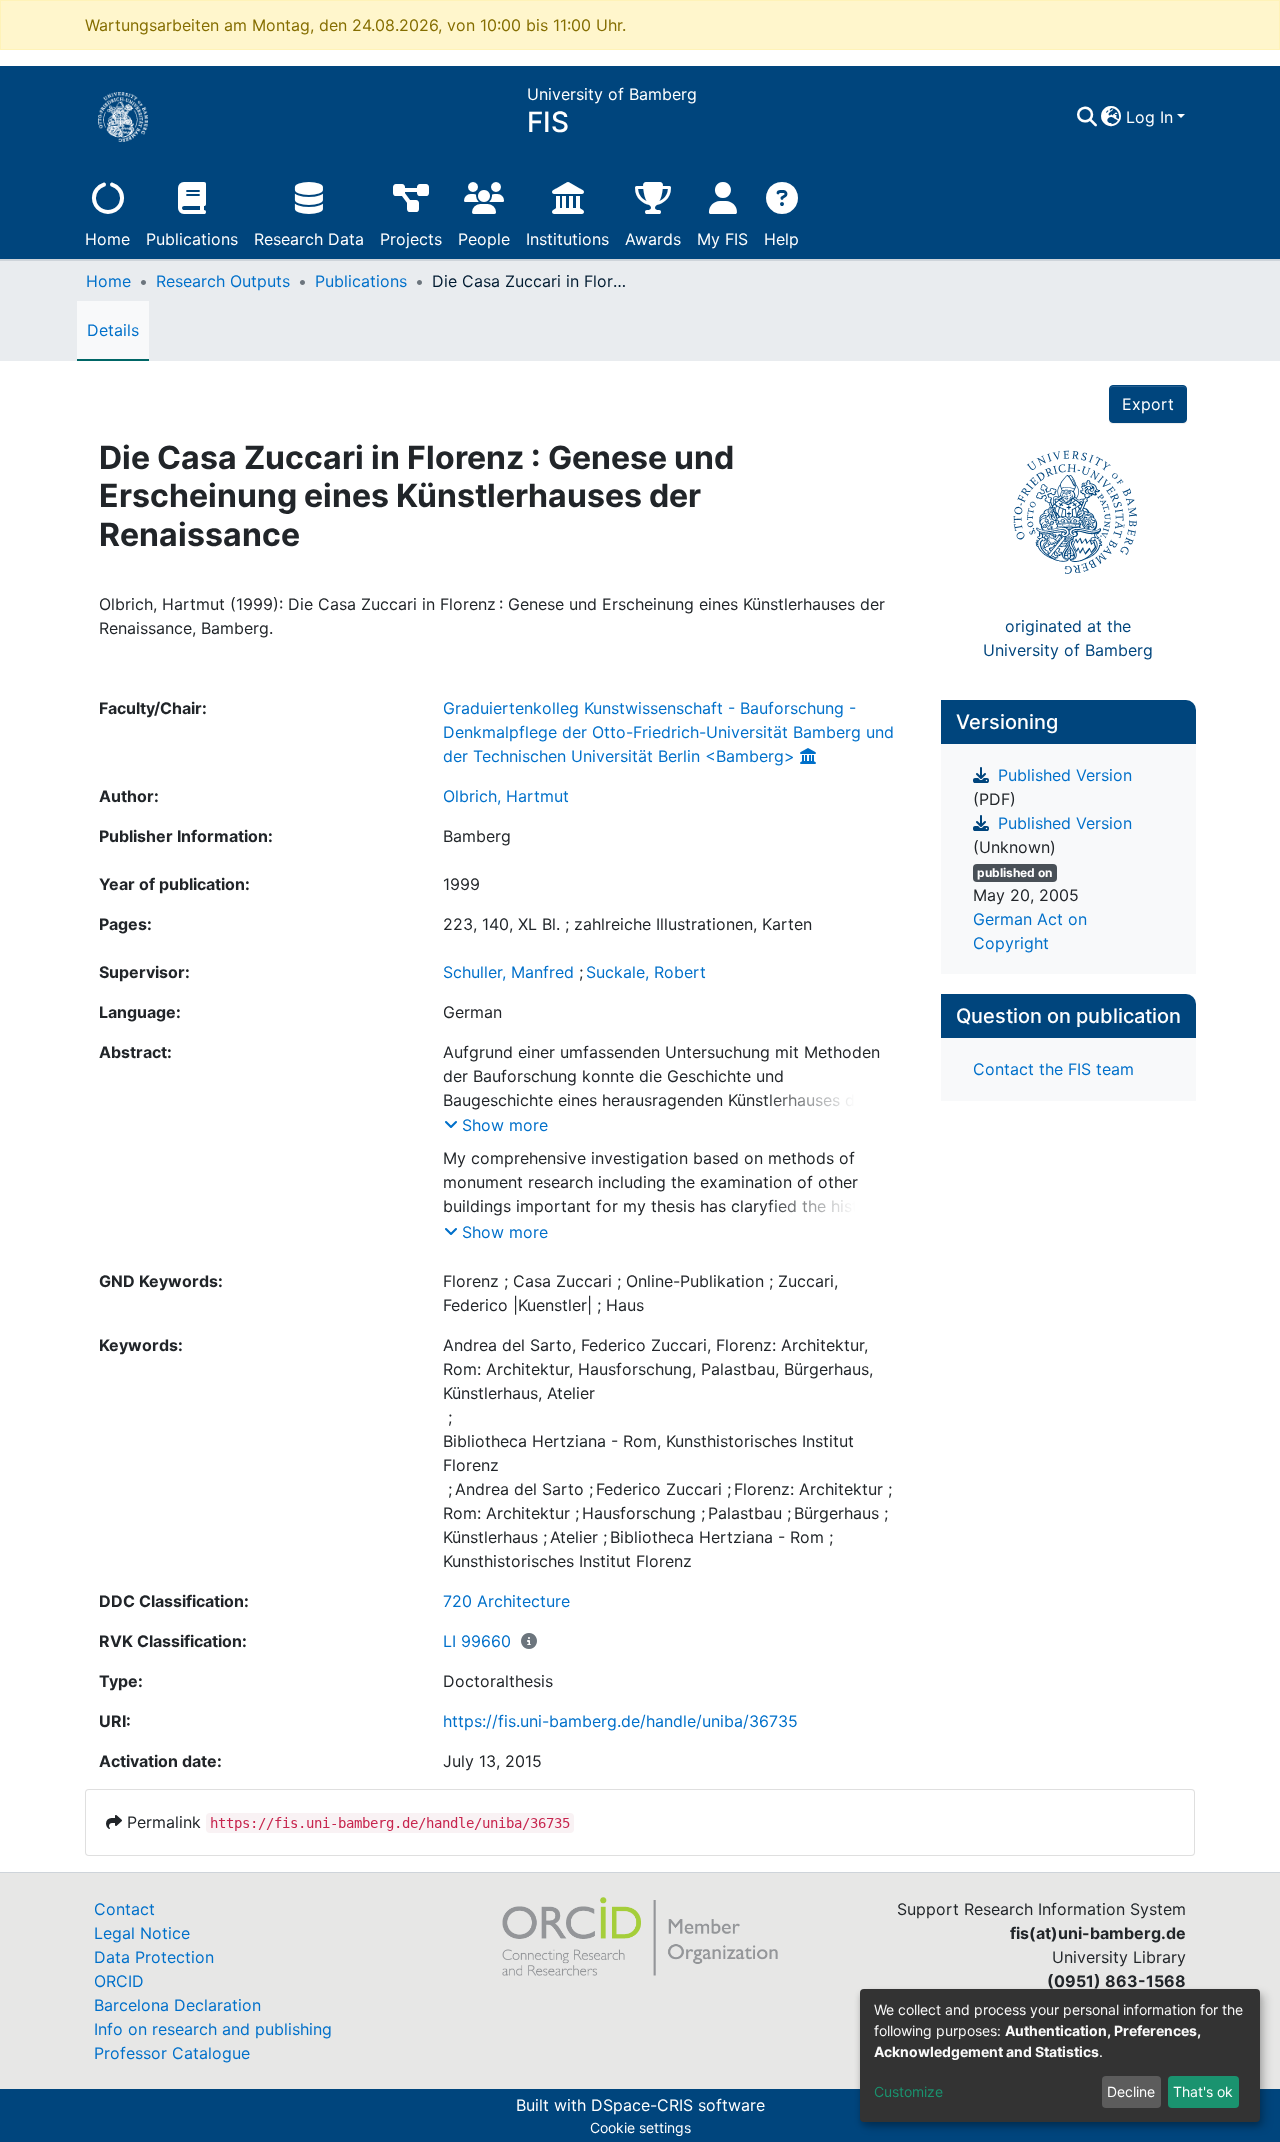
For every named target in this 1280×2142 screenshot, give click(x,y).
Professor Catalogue (172, 2053)
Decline (1131, 2091)
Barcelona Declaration (177, 2005)
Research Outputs (223, 281)
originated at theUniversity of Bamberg (1068, 638)
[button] (1111, 117)
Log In (1149, 117)
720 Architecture (506, 1601)
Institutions (567, 239)
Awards (653, 239)
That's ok (1203, 2091)
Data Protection (154, 1957)
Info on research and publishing (213, 2029)
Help (781, 239)
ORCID (119, 1981)
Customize (908, 2091)
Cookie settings (640, 2127)
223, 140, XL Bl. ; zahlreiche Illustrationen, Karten (627, 924)
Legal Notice (142, 1933)
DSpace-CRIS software (678, 2105)
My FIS (722, 239)
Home (107, 239)
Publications (192, 239)
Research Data (309, 239)
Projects (411, 239)
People (484, 239)
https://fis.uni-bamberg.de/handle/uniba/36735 (620, 1721)
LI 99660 (477, 1641)
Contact (124, 1909)
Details (113, 330)
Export (1148, 404)
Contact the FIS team (1053, 1069)
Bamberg (477, 836)
